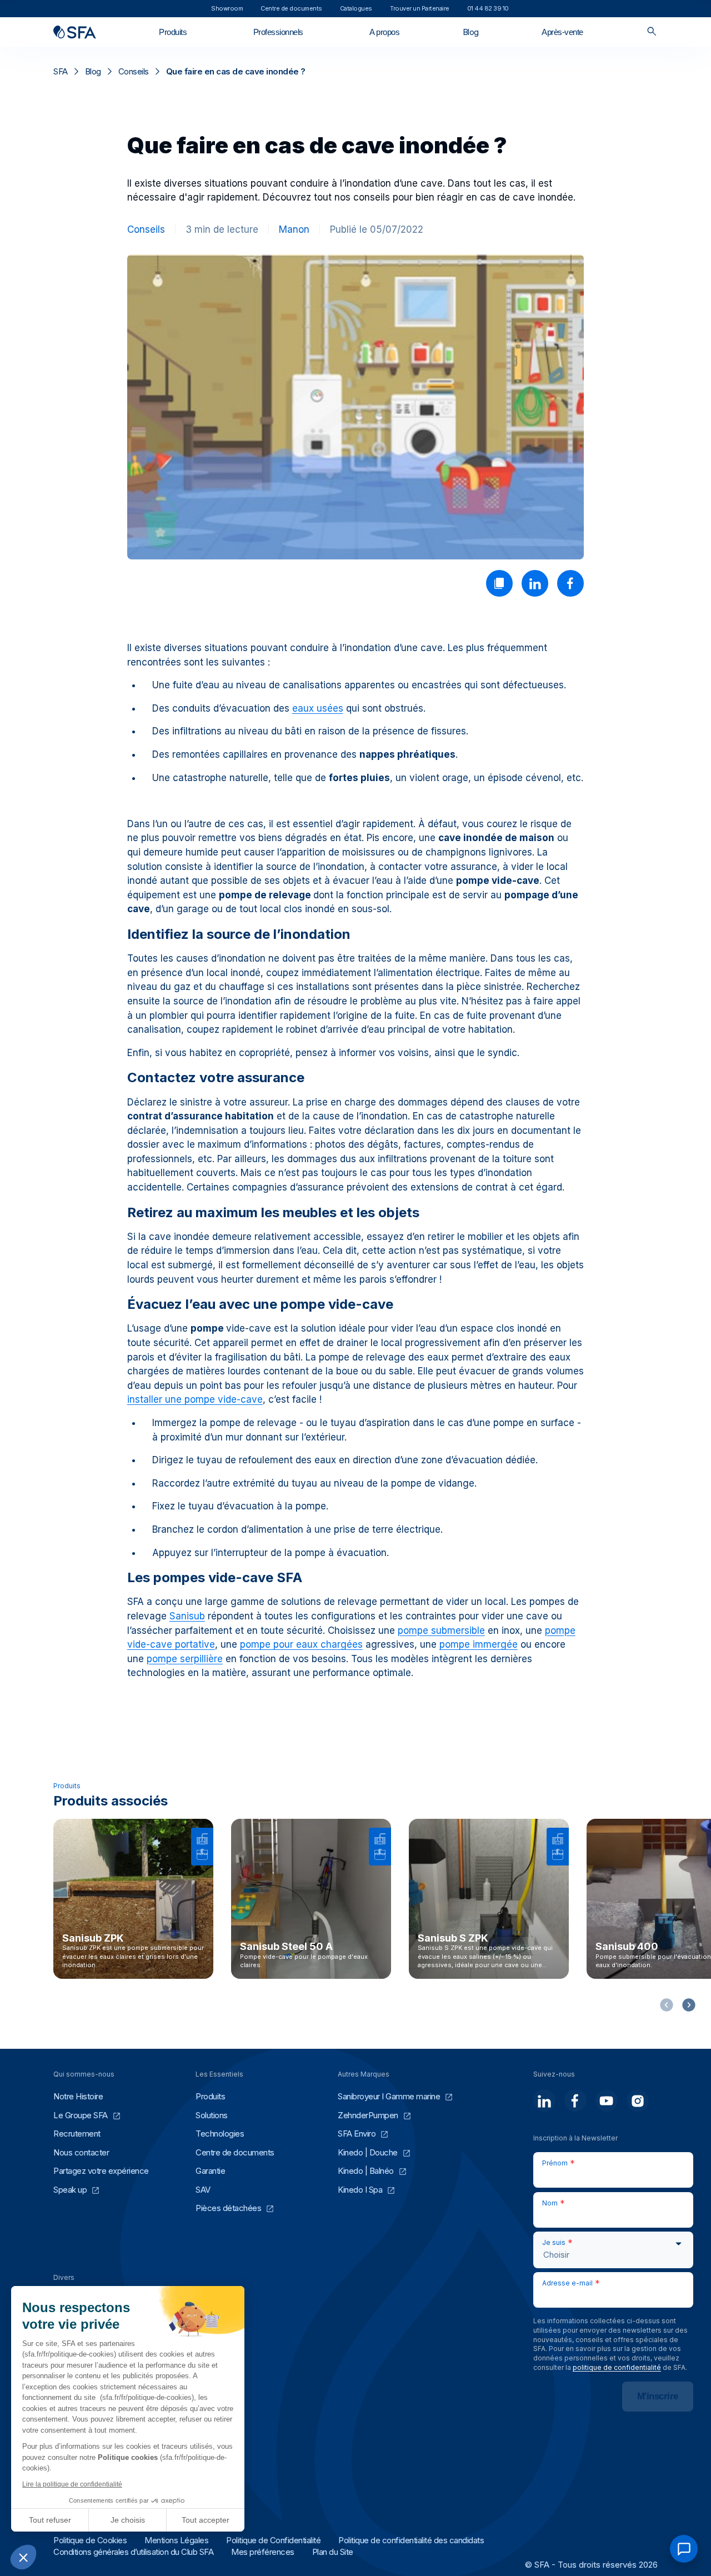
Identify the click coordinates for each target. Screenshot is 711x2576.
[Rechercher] (652, 32)
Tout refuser (50, 2520)
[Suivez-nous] (544, 2100)
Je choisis (128, 2520)
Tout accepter (206, 2520)
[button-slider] (689, 2005)
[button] (23, 2557)
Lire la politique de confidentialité (72, 2484)
